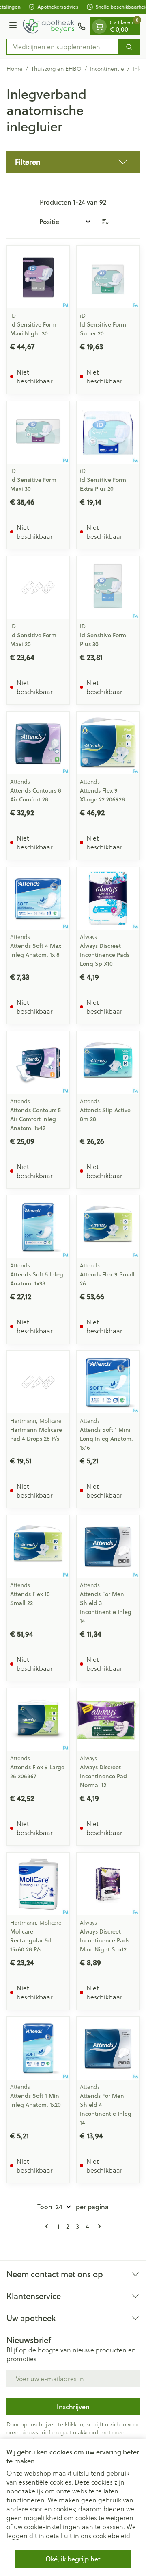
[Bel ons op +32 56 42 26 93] (82, 26)
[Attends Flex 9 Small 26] (108, 1227)
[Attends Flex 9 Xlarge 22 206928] (108, 743)
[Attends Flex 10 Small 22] (38, 1546)
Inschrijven (73, 2407)
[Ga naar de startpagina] (48, 26)
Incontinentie (107, 69)
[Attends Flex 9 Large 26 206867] (38, 1720)
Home (15, 69)
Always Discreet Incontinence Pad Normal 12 (103, 1776)
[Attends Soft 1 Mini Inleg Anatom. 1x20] (38, 2048)
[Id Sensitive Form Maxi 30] (38, 432)
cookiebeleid (112, 2536)
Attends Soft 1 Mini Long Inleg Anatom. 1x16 (106, 1439)
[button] (73, 162)
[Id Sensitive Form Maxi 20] (38, 588)
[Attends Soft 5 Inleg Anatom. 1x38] (38, 1227)
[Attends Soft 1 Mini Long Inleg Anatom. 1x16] (108, 1382)
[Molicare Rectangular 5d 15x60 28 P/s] (38, 1884)
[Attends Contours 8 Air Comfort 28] (38, 743)
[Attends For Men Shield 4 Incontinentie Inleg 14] (108, 2048)
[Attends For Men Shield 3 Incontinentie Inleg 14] (108, 1546)
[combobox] (63, 47)
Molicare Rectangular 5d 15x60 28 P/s (31, 1940)
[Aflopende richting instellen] (105, 222)
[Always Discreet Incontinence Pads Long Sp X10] (108, 898)
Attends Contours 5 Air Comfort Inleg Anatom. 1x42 (35, 1119)
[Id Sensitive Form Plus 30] (108, 588)
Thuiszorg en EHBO (56, 69)
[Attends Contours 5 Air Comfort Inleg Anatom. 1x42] (38, 1063)
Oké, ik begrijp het (73, 2559)
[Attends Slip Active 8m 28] (108, 1063)
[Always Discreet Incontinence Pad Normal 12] (108, 1720)
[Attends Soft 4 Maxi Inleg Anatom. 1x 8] (38, 898)
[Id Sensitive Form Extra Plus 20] (108, 432)
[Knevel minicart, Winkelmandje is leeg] (99, 26)
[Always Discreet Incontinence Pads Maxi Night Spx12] (108, 1884)
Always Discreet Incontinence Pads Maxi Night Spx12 (105, 1940)
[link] (48, 2226)
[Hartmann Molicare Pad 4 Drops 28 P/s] (38, 1382)
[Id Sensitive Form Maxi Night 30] (38, 277)
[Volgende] (98, 2226)
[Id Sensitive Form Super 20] (108, 277)
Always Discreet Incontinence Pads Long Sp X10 (105, 955)
